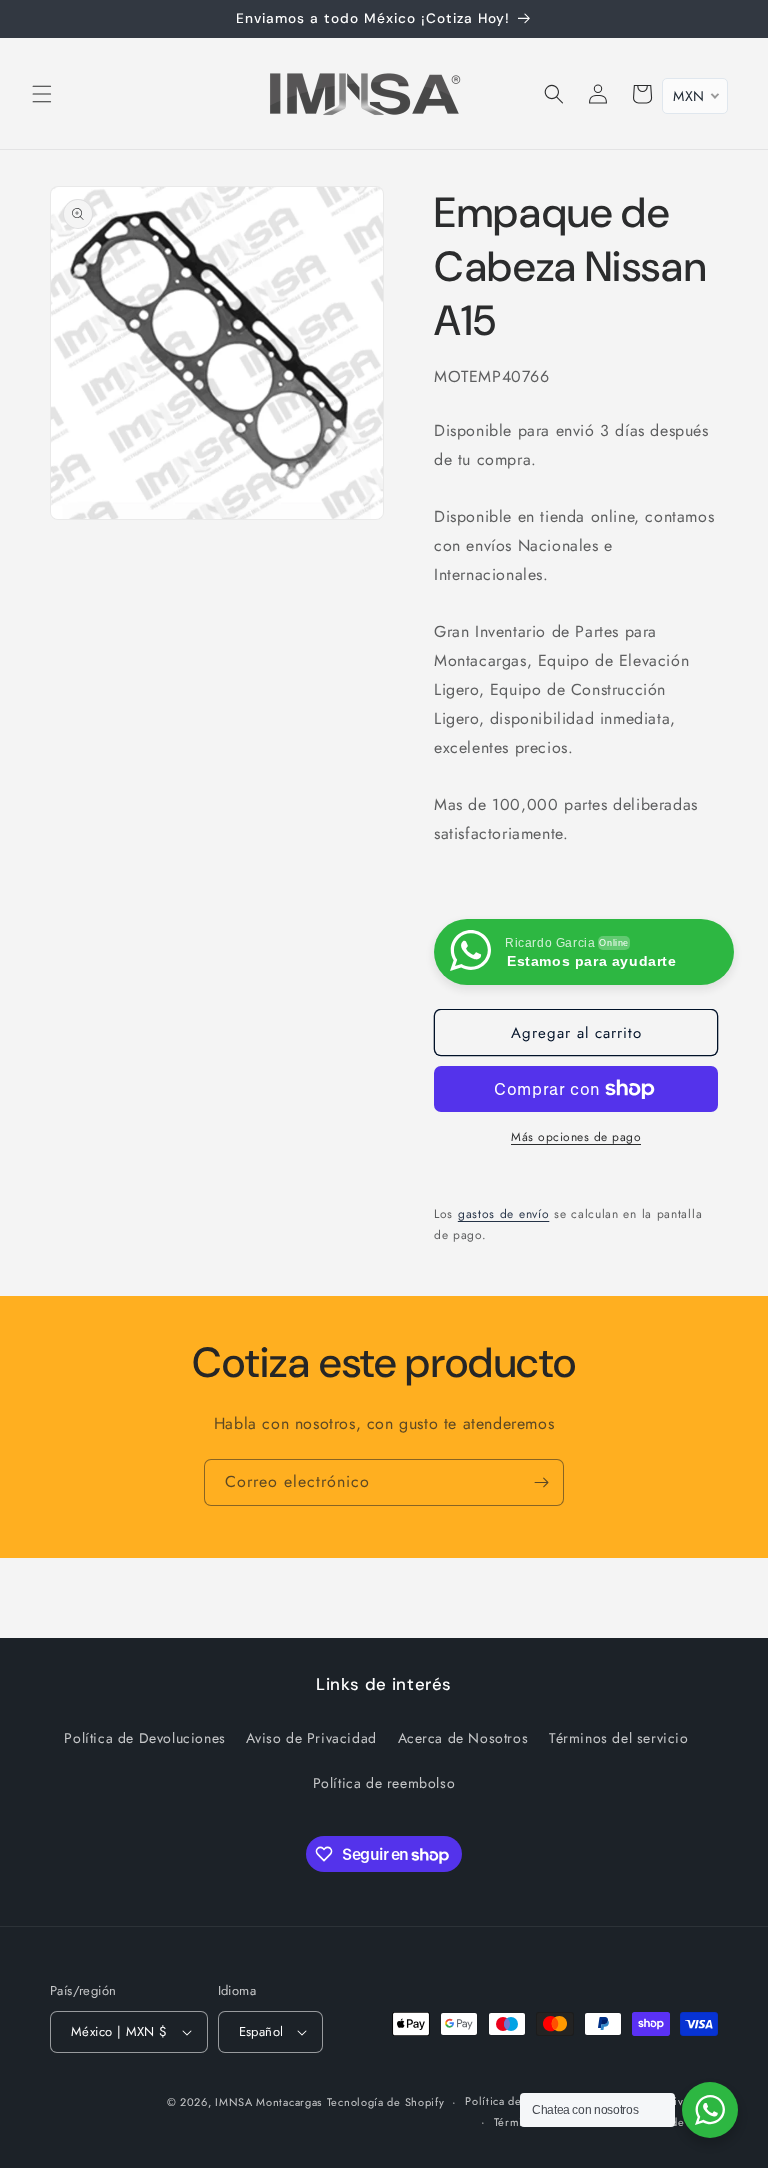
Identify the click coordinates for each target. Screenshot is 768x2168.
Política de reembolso (384, 1783)
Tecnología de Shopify (386, 2102)
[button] (42, 94)
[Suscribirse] (541, 1482)
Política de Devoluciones (144, 1738)
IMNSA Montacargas (268, 2102)
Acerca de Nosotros (463, 1738)
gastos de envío (504, 1214)
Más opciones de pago (576, 1137)
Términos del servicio (619, 1738)
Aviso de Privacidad (311, 1738)
